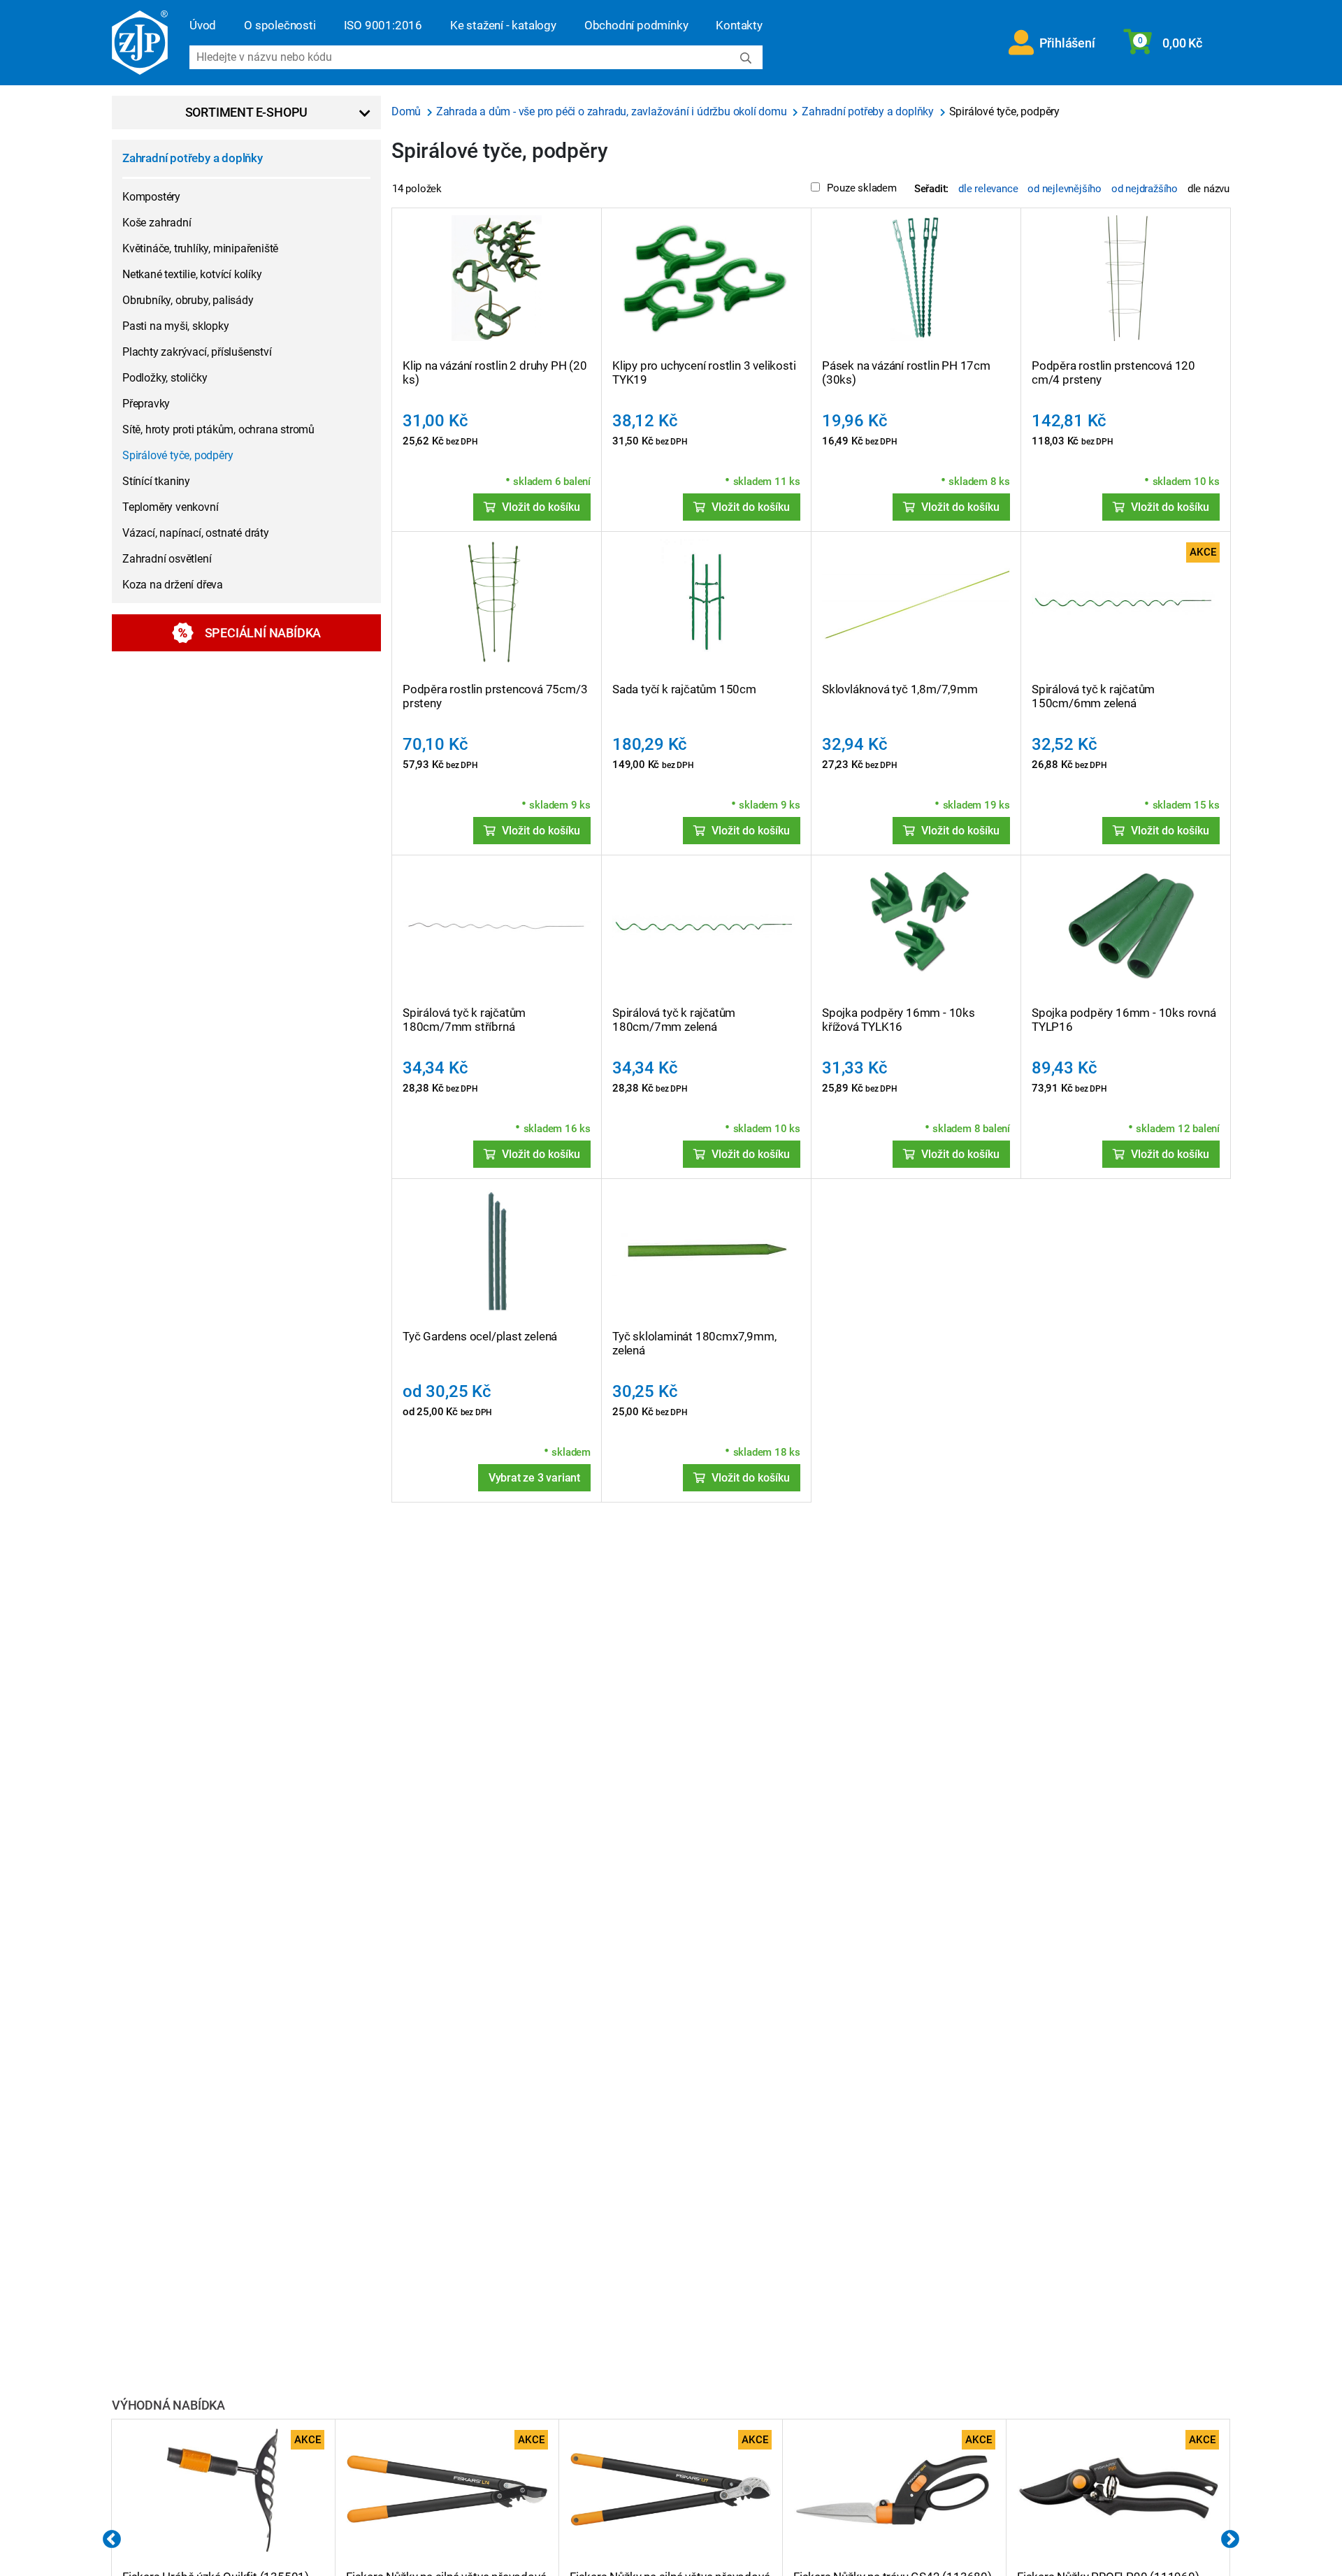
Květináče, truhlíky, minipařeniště (200, 248)
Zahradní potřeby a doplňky (193, 158)
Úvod (203, 25)
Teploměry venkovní (170, 507)
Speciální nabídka (263, 633)
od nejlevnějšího (1065, 189)
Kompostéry (151, 197)
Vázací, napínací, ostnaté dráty (196, 533)
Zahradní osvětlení (167, 559)
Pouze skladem (861, 188)
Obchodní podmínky (636, 25)
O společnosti (280, 25)
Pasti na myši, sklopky (176, 326)
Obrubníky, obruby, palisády (188, 300)
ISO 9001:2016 (383, 25)
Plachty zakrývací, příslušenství (197, 352)
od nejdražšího (1145, 189)
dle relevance (988, 189)
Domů (407, 111)
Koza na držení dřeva (173, 585)
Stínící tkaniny (156, 481)
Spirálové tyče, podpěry (178, 455)
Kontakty (739, 25)
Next (1230, 2540)
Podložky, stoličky (165, 378)
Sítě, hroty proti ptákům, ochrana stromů (218, 429)
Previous (112, 2540)
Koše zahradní (157, 223)
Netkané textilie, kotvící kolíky (192, 274)
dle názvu (1208, 189)
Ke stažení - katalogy (503, 25)
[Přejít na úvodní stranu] (140, 43)
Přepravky (146, 404)
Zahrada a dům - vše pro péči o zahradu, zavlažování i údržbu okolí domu (613, 111)
